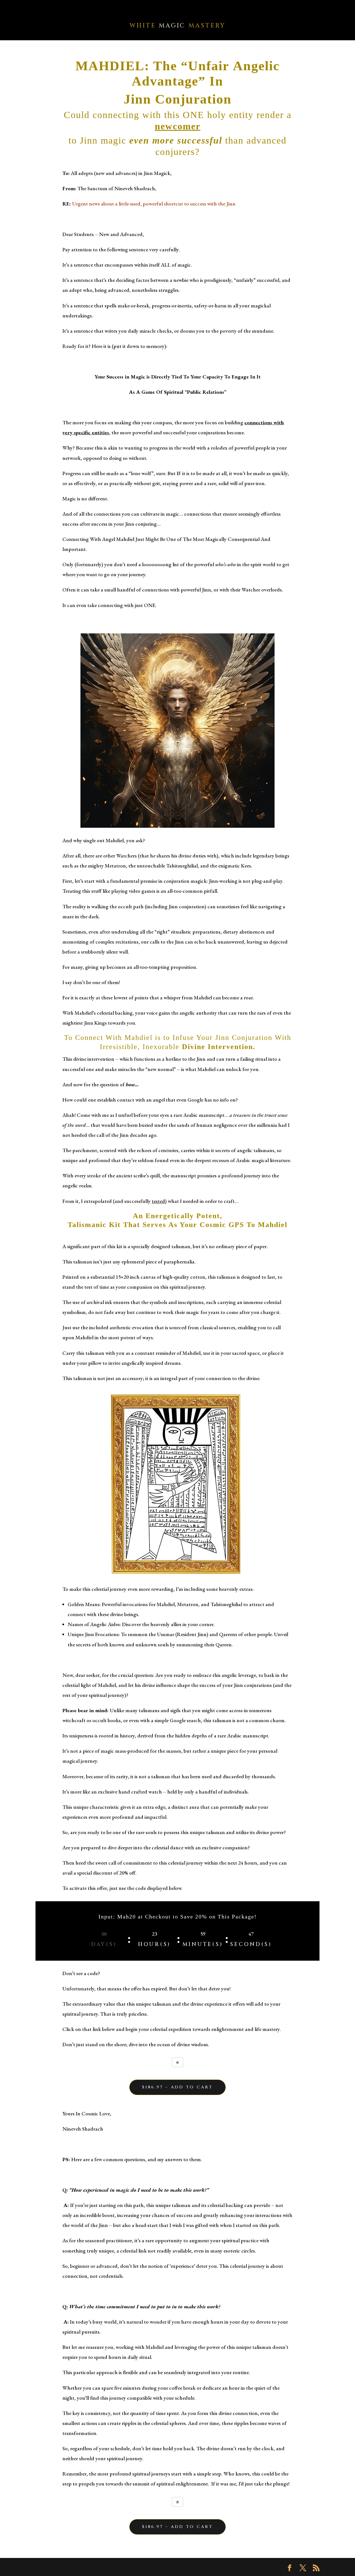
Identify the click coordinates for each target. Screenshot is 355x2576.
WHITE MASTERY (177, 26)
